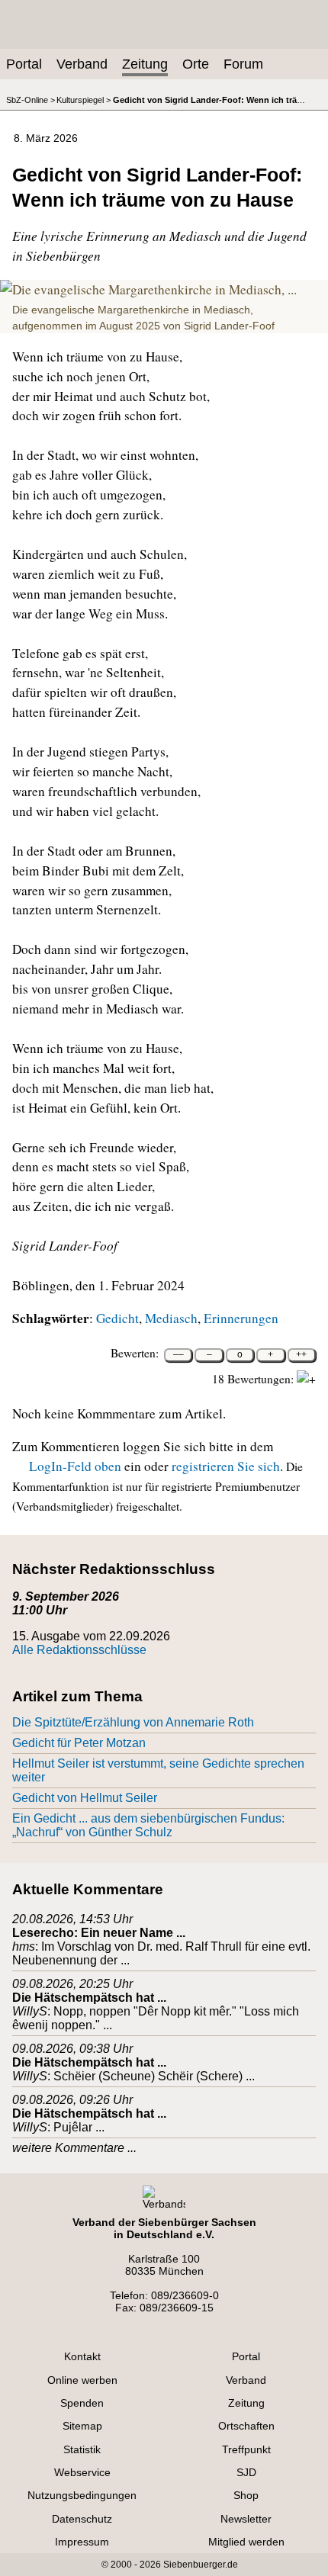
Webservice (82, 2472)
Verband (82, 64)
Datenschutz (82, 2519)
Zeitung (145, 64)
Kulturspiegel (80, 100)
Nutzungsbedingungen (82, 2495)
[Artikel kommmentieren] (185, 136)
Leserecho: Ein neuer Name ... (99, 1933)
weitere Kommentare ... (74, 2148)
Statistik (82, 2449)
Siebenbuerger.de (201, 2565)
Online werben (82, 2380)
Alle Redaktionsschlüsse (79, 1650)
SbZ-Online (27, 100)
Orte (196, 64)
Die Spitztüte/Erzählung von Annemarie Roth (133, 1722)
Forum (243, 64)
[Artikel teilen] (282, 136)
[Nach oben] (307, 136)
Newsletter (246, 2519)
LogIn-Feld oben (75, 1466)
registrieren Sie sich (226, 1466)
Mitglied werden (246, 2542)
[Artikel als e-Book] (258, 136)
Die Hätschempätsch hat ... (89, 1998)
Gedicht (117, 1318)
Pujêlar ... (79, 2127)
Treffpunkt (246, 2449)
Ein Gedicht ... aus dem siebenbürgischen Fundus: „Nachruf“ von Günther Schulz (148, 1825)
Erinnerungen (241, 1318)
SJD (246, 2472)
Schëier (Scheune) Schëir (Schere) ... (154, 2076)
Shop (246, 2495)
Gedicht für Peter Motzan (79, 1743)
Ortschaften (246, 2426)
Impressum (82, 2542)
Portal (24, 64)
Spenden (82, 2403)
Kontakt (82, 2356)
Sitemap (82, 2426)
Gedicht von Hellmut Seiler (85, 1798)
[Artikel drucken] (209, 136)
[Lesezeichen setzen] (233, 136)
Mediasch (171, 1318)
